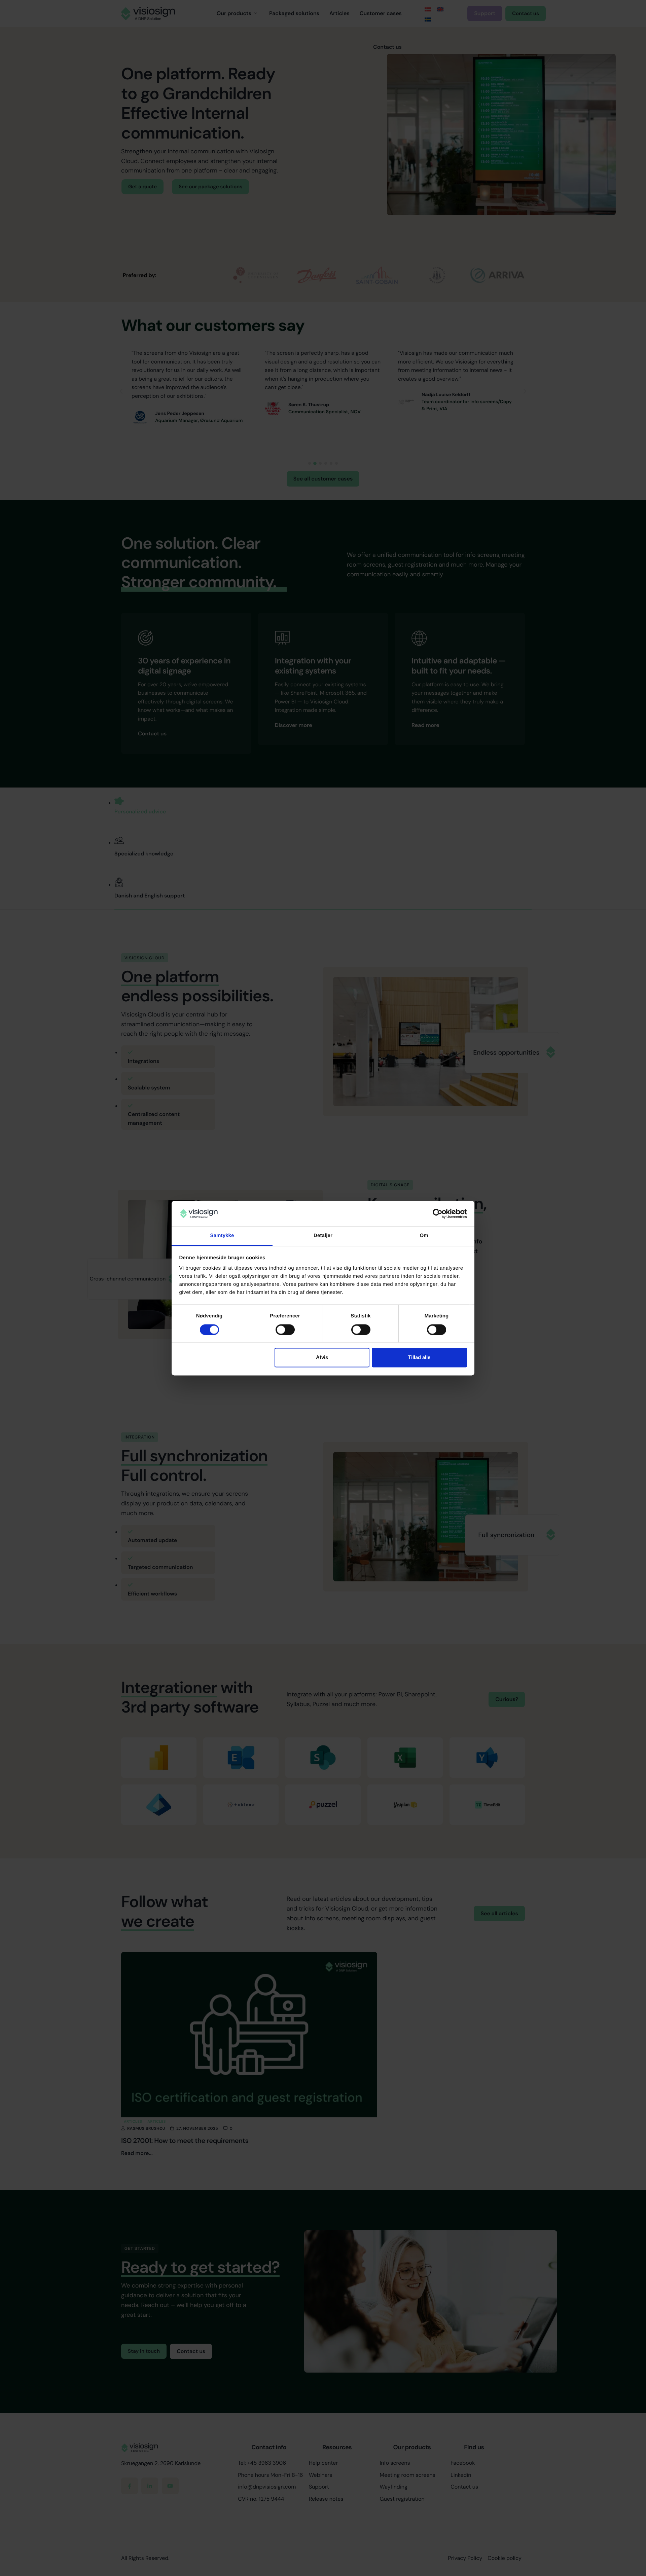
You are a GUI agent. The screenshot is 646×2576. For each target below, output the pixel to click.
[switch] (285, 1330)
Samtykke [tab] (222, 1236)
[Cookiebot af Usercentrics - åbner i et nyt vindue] (438, 1214)
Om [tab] (424, 1236)
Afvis (322, 1358)
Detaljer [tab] (323, 1236)
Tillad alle (419, 1358)
